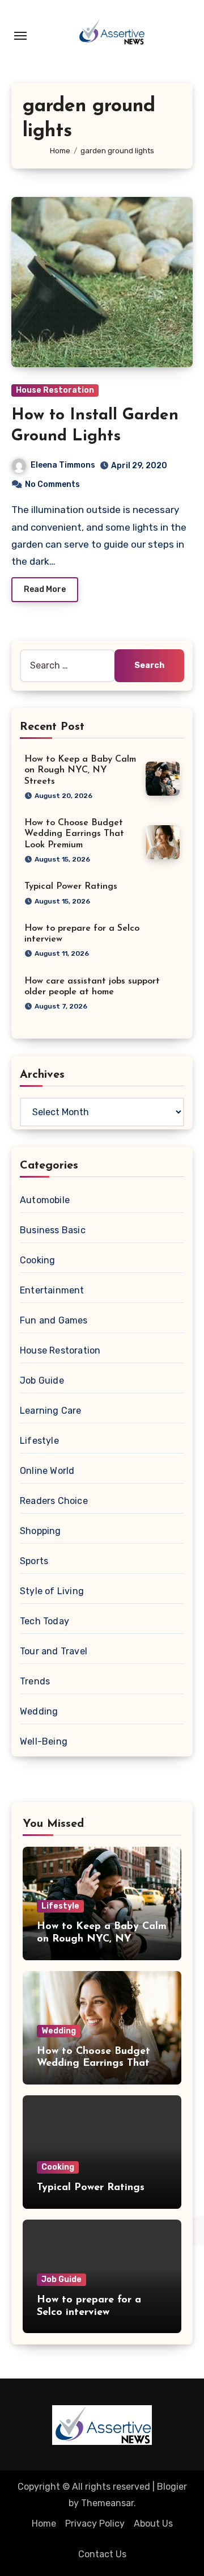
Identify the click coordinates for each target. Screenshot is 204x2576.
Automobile (45, 1200)
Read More (45, 589)
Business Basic (53, 1230)
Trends (35, 1681)
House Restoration (55, 390)
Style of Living (52, 1591)
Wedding (39, 1711)
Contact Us (102, 2554)
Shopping (41, 1531)
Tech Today (44, 1621)
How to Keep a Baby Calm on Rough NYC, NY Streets (80, 770)
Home (44, 2524)
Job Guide (42, 1381)
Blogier (172, 2487)
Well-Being (44, 1741)
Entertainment (52, 1290)
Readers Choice (54, 1501)
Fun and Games (54, 1320)
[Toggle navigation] (20, 36)
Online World (47, 1471)
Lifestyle (39, 1441)
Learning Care (51, 1411)
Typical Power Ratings (71, 886)
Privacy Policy (95, 2524)
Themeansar (107, 2503)
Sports (34, 1561)
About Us (153, 2524)
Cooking (37, 1260)
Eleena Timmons (63, 465)
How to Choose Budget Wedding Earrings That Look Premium (74, 834)
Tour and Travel (54, 1651)
